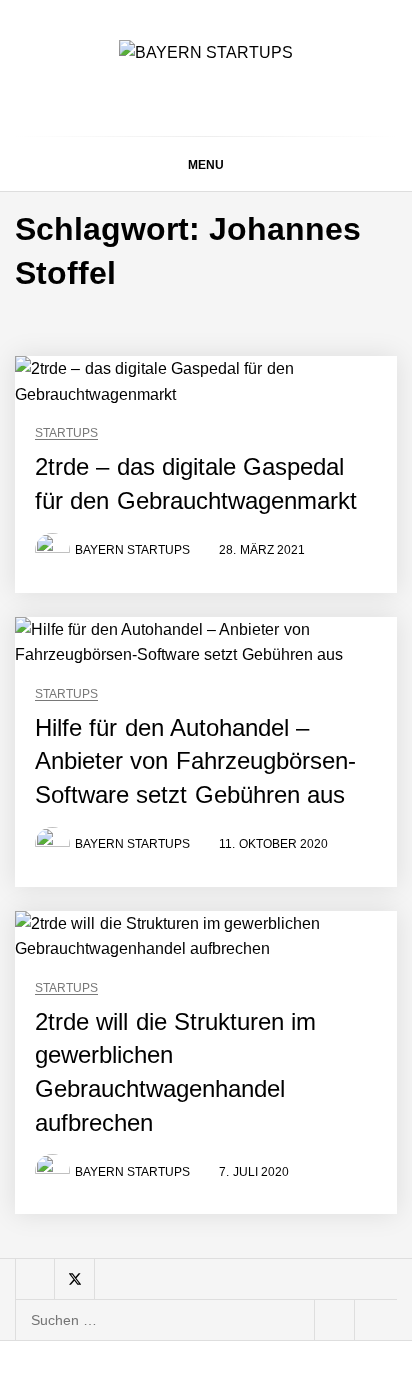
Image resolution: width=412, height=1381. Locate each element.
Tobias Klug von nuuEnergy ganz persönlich (237, 774)
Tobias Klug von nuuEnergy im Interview (235, 934)
